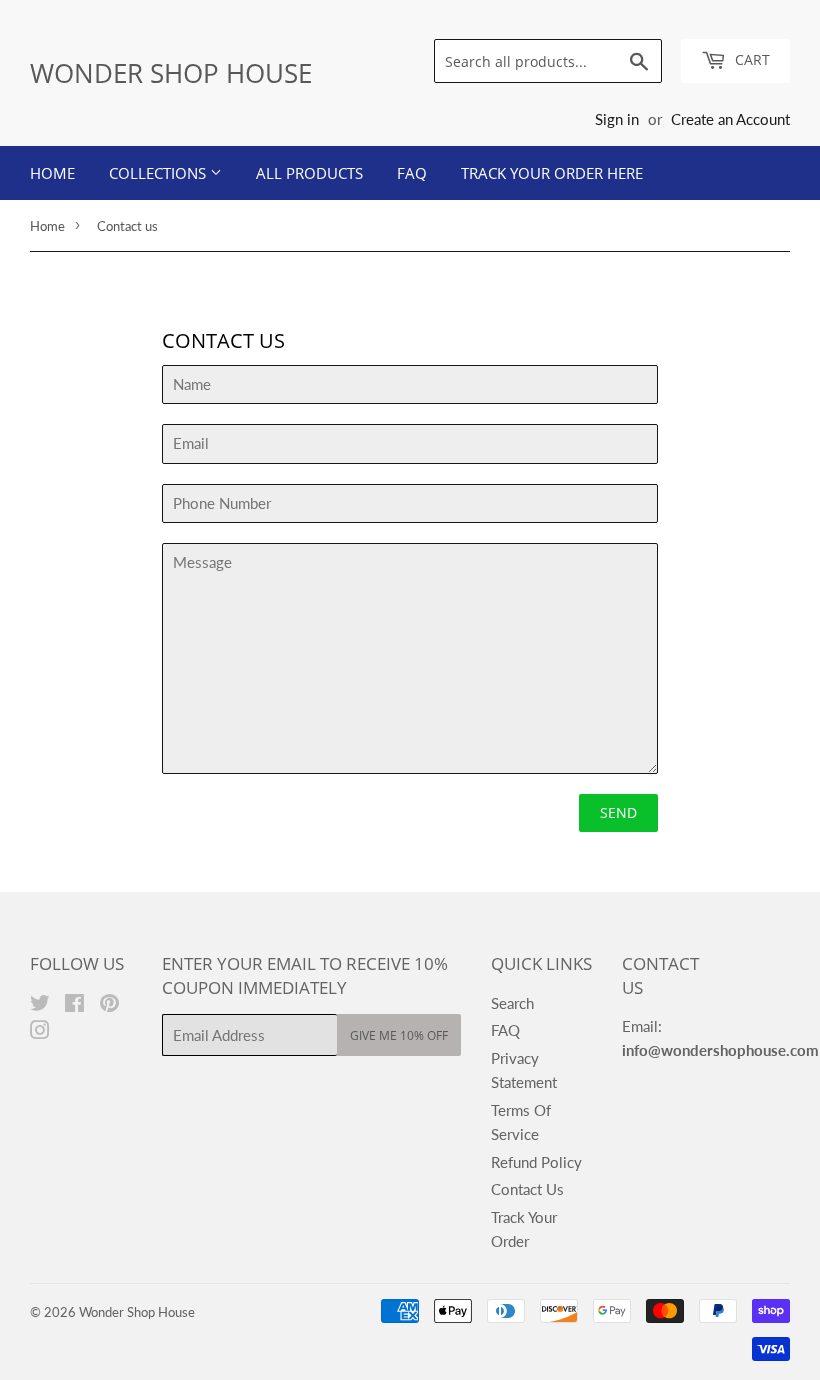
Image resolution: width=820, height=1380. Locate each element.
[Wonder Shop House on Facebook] (74, 1005)
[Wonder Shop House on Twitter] (40, 1005)
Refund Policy (536, 1162)
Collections (159, 173)
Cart (750, 59)
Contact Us (527, 1189)
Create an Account (730, 119)
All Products (309, 173)
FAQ (412, 173)
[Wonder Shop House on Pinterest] (109, 1005)
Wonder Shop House (171, 73)
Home (52, 173)
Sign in (617, 119)
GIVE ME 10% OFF (399, 1035)
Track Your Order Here (552, 173)
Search (512, 1003)
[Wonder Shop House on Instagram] (40, 1032)
